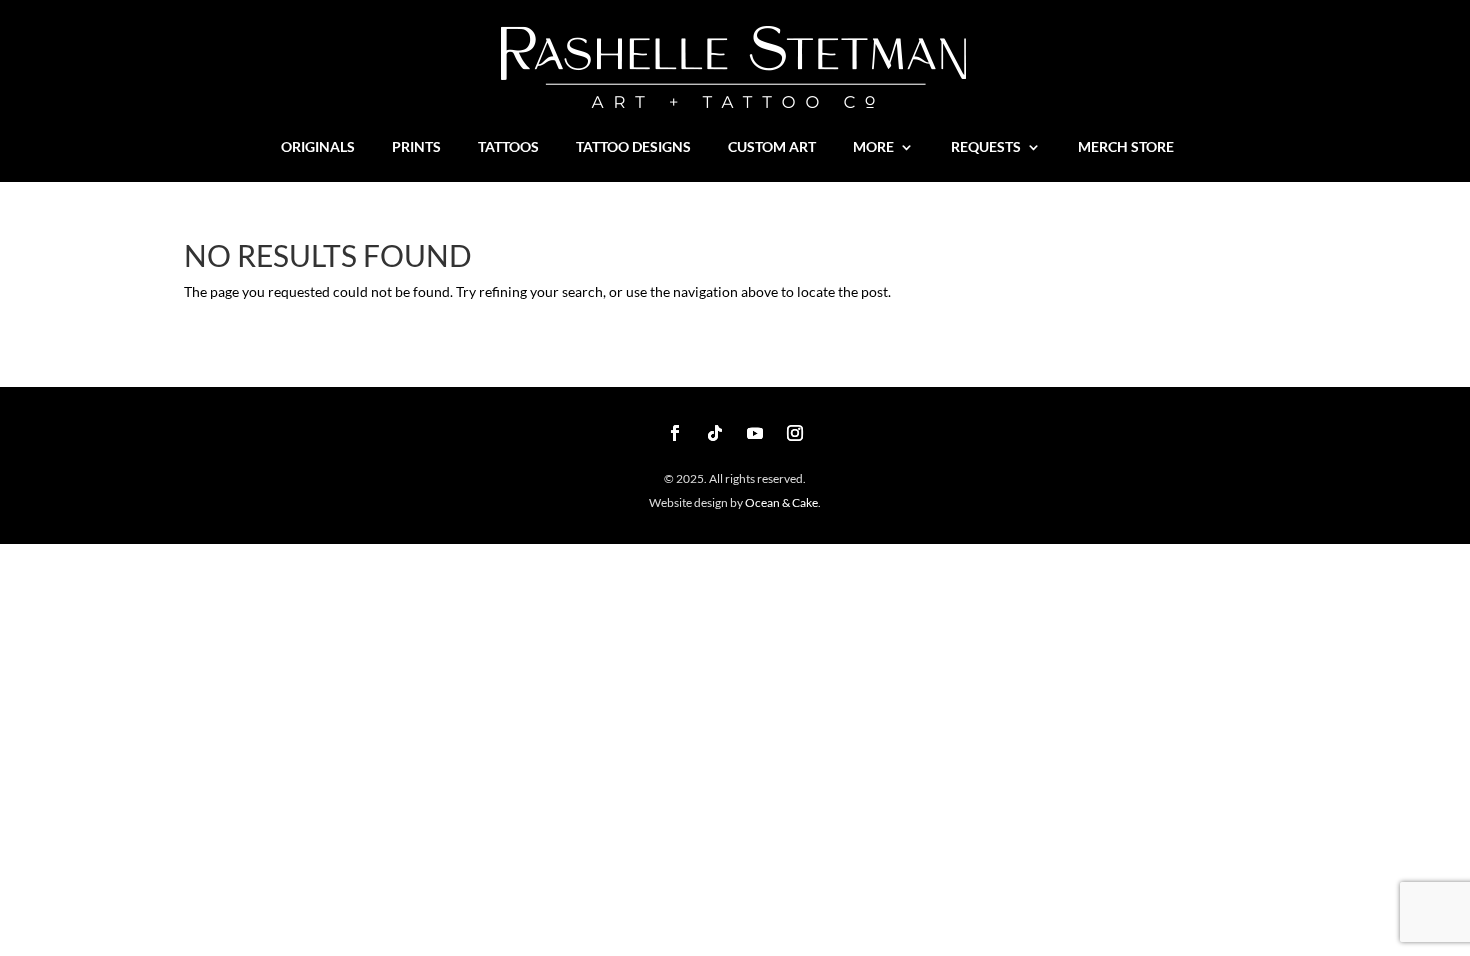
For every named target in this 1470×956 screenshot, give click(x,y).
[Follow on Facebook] (675, 433)
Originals (318, 147)
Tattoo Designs (633, 147)
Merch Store (1126, 147)
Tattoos (508, 147)
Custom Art (772, 147)
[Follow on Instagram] (795, 433)
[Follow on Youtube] (755, 433)
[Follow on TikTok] (715, 433)
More (873, 147)
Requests (986, 147)
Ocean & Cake (780, 502)
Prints (416, 147)
